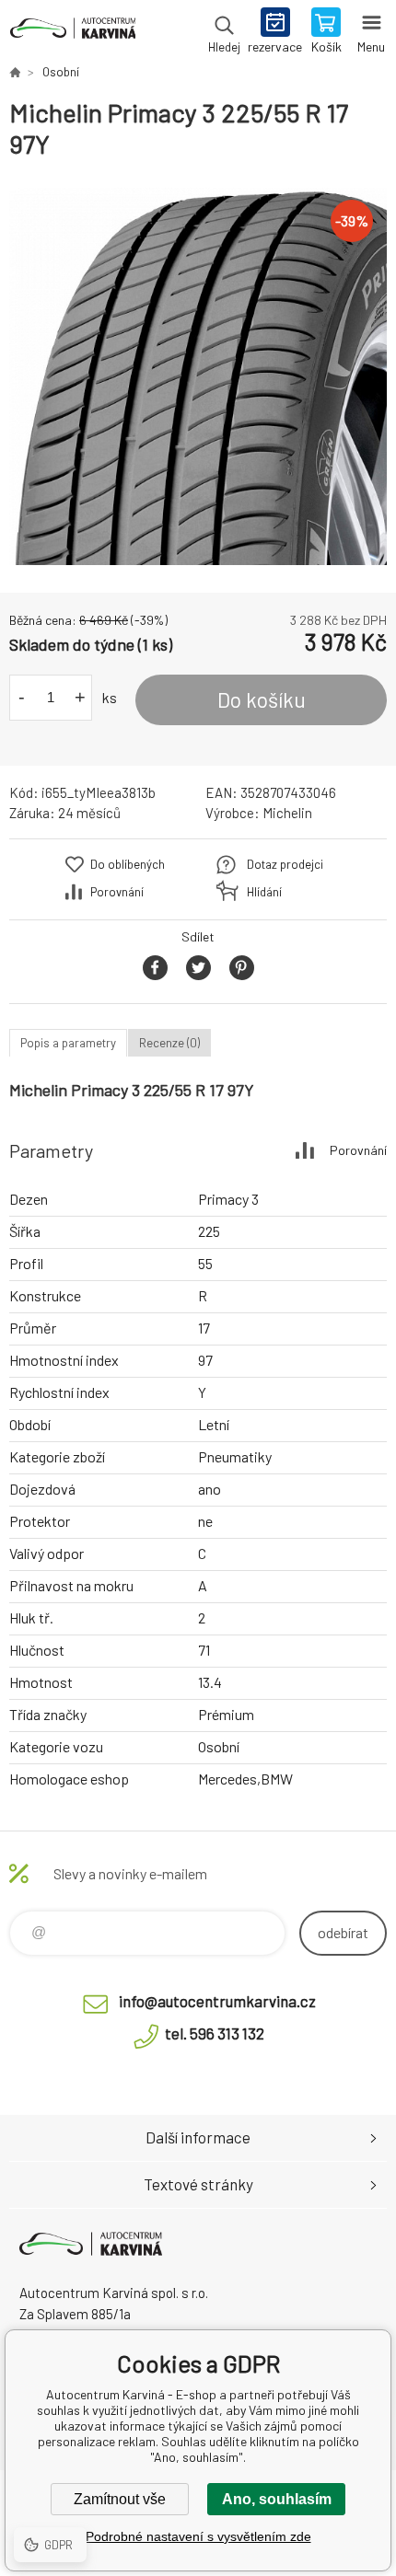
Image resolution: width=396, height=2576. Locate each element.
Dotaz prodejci (285, 864)
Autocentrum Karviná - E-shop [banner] (72, 32)
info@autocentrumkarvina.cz (217, 2001)
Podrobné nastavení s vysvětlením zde (198, 2536)
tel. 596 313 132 (215, 2033)
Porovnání (117, 892)
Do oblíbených (128, 864)
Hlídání (264, 892)
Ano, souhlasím (277, 2499)
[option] (198, 376)
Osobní (61, 72)
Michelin (287, 813)
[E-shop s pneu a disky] (15, 72)
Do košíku (262, 699)
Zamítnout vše (120, 2499)
